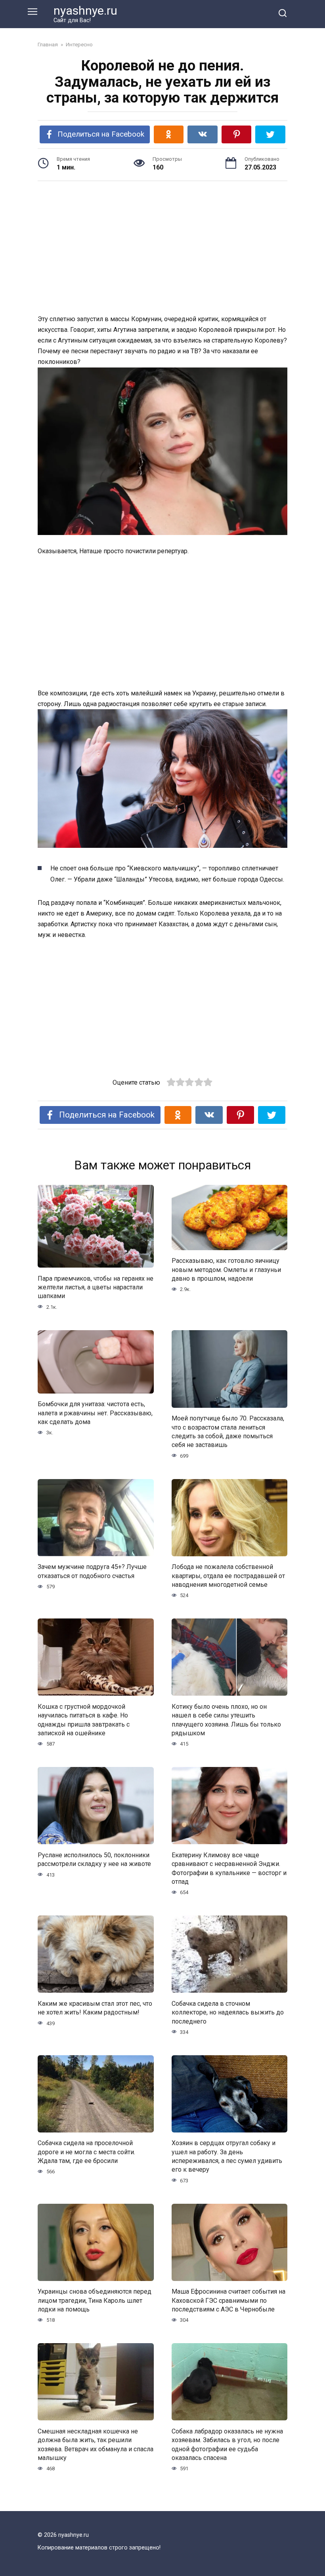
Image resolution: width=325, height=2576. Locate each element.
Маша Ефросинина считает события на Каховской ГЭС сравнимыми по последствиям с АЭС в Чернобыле (228, 2300)
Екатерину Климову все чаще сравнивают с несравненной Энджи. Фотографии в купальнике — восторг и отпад (229, 1868)
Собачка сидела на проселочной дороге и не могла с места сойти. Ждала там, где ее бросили (86, 2152)
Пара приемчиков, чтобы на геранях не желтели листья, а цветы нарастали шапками (96, 1287)
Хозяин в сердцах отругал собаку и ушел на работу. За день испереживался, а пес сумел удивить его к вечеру (227, 2156)
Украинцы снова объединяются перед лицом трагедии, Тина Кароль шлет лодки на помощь (95, 2300)
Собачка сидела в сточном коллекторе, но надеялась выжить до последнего (228, 2012)
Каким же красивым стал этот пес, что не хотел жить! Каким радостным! (95, 2008)
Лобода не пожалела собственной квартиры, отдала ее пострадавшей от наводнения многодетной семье (228, 1576)
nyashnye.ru (85, 10)
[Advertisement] (162, 249)
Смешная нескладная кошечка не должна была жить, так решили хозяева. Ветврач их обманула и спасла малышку (96, 2444)
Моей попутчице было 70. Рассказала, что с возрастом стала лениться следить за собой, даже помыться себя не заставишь (228, 1432)
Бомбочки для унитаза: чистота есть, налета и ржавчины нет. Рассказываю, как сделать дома (95, 1413)
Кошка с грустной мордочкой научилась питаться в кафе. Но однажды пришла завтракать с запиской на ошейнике (84, 1719)
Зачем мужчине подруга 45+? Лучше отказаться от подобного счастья (92, 1571)
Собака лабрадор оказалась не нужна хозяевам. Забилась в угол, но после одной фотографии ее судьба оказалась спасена (227, 2444)
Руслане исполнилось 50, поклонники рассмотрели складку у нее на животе (94, 1859)
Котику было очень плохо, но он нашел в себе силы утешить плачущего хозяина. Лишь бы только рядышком (226, 1719)
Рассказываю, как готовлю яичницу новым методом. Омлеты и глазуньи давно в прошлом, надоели (226, 1270)
